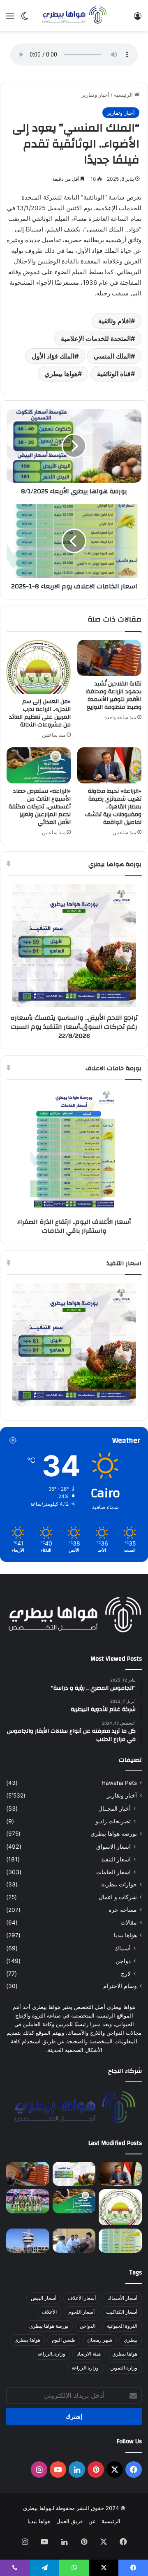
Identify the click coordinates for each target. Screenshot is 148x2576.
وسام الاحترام (120, 1986)
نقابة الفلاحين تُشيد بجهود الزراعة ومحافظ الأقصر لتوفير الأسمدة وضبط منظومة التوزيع (114, 696)
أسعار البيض (44, 2298)
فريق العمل (69, 2521)
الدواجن (88, 2326)
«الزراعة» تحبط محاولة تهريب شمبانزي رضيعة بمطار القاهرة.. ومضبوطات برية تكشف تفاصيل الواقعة (113, 807)
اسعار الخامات (113, 1872)
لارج (126, 1973)
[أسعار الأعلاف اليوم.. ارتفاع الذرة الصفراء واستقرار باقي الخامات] (120, 2241)
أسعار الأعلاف (82, 2298)
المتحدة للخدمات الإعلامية (96, 338)
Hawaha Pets (119, 1783)
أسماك (123, 1948)
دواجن (123, 1961)
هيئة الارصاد (89, 2354)
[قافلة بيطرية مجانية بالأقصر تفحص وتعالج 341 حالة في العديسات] (74, 2241)
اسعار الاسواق (113, 1846)
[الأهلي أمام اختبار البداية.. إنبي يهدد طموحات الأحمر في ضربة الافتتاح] (28, 2201)
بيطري (131, 2340)
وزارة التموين (124, 2368)
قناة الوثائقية (114, 374)
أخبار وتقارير (95, 95)
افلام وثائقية (114, 321)
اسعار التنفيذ (116, 1859)
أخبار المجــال (114, 1808)
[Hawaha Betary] (74, 16)
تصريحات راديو (113, 1821)
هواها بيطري (61, 374)
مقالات (129, 1922)
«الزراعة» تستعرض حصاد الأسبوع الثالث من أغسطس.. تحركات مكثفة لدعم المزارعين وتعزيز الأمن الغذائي (40, 807)
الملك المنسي (112, 356)
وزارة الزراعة (85, 2368)
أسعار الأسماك (122, 2298)
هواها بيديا (125, 1935)
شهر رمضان (100, 2340)
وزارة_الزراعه (51, 2354)
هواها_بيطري (27, 2340)
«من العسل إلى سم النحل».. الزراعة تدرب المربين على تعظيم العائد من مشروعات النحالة (40, 713)
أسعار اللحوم (81, 2312)
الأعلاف (49, 2312)
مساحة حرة (123, 1910)
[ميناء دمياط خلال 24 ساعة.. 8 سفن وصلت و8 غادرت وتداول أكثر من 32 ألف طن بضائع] (28, 2241)
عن (92, 2521)
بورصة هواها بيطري (114, 1834)
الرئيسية (124, 95)
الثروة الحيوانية (122, 2326)
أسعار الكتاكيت (122, 2312)
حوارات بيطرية (119, 1884)
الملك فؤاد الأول (53, 356)
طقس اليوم (64, 2340)
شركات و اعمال (118, 1897)
